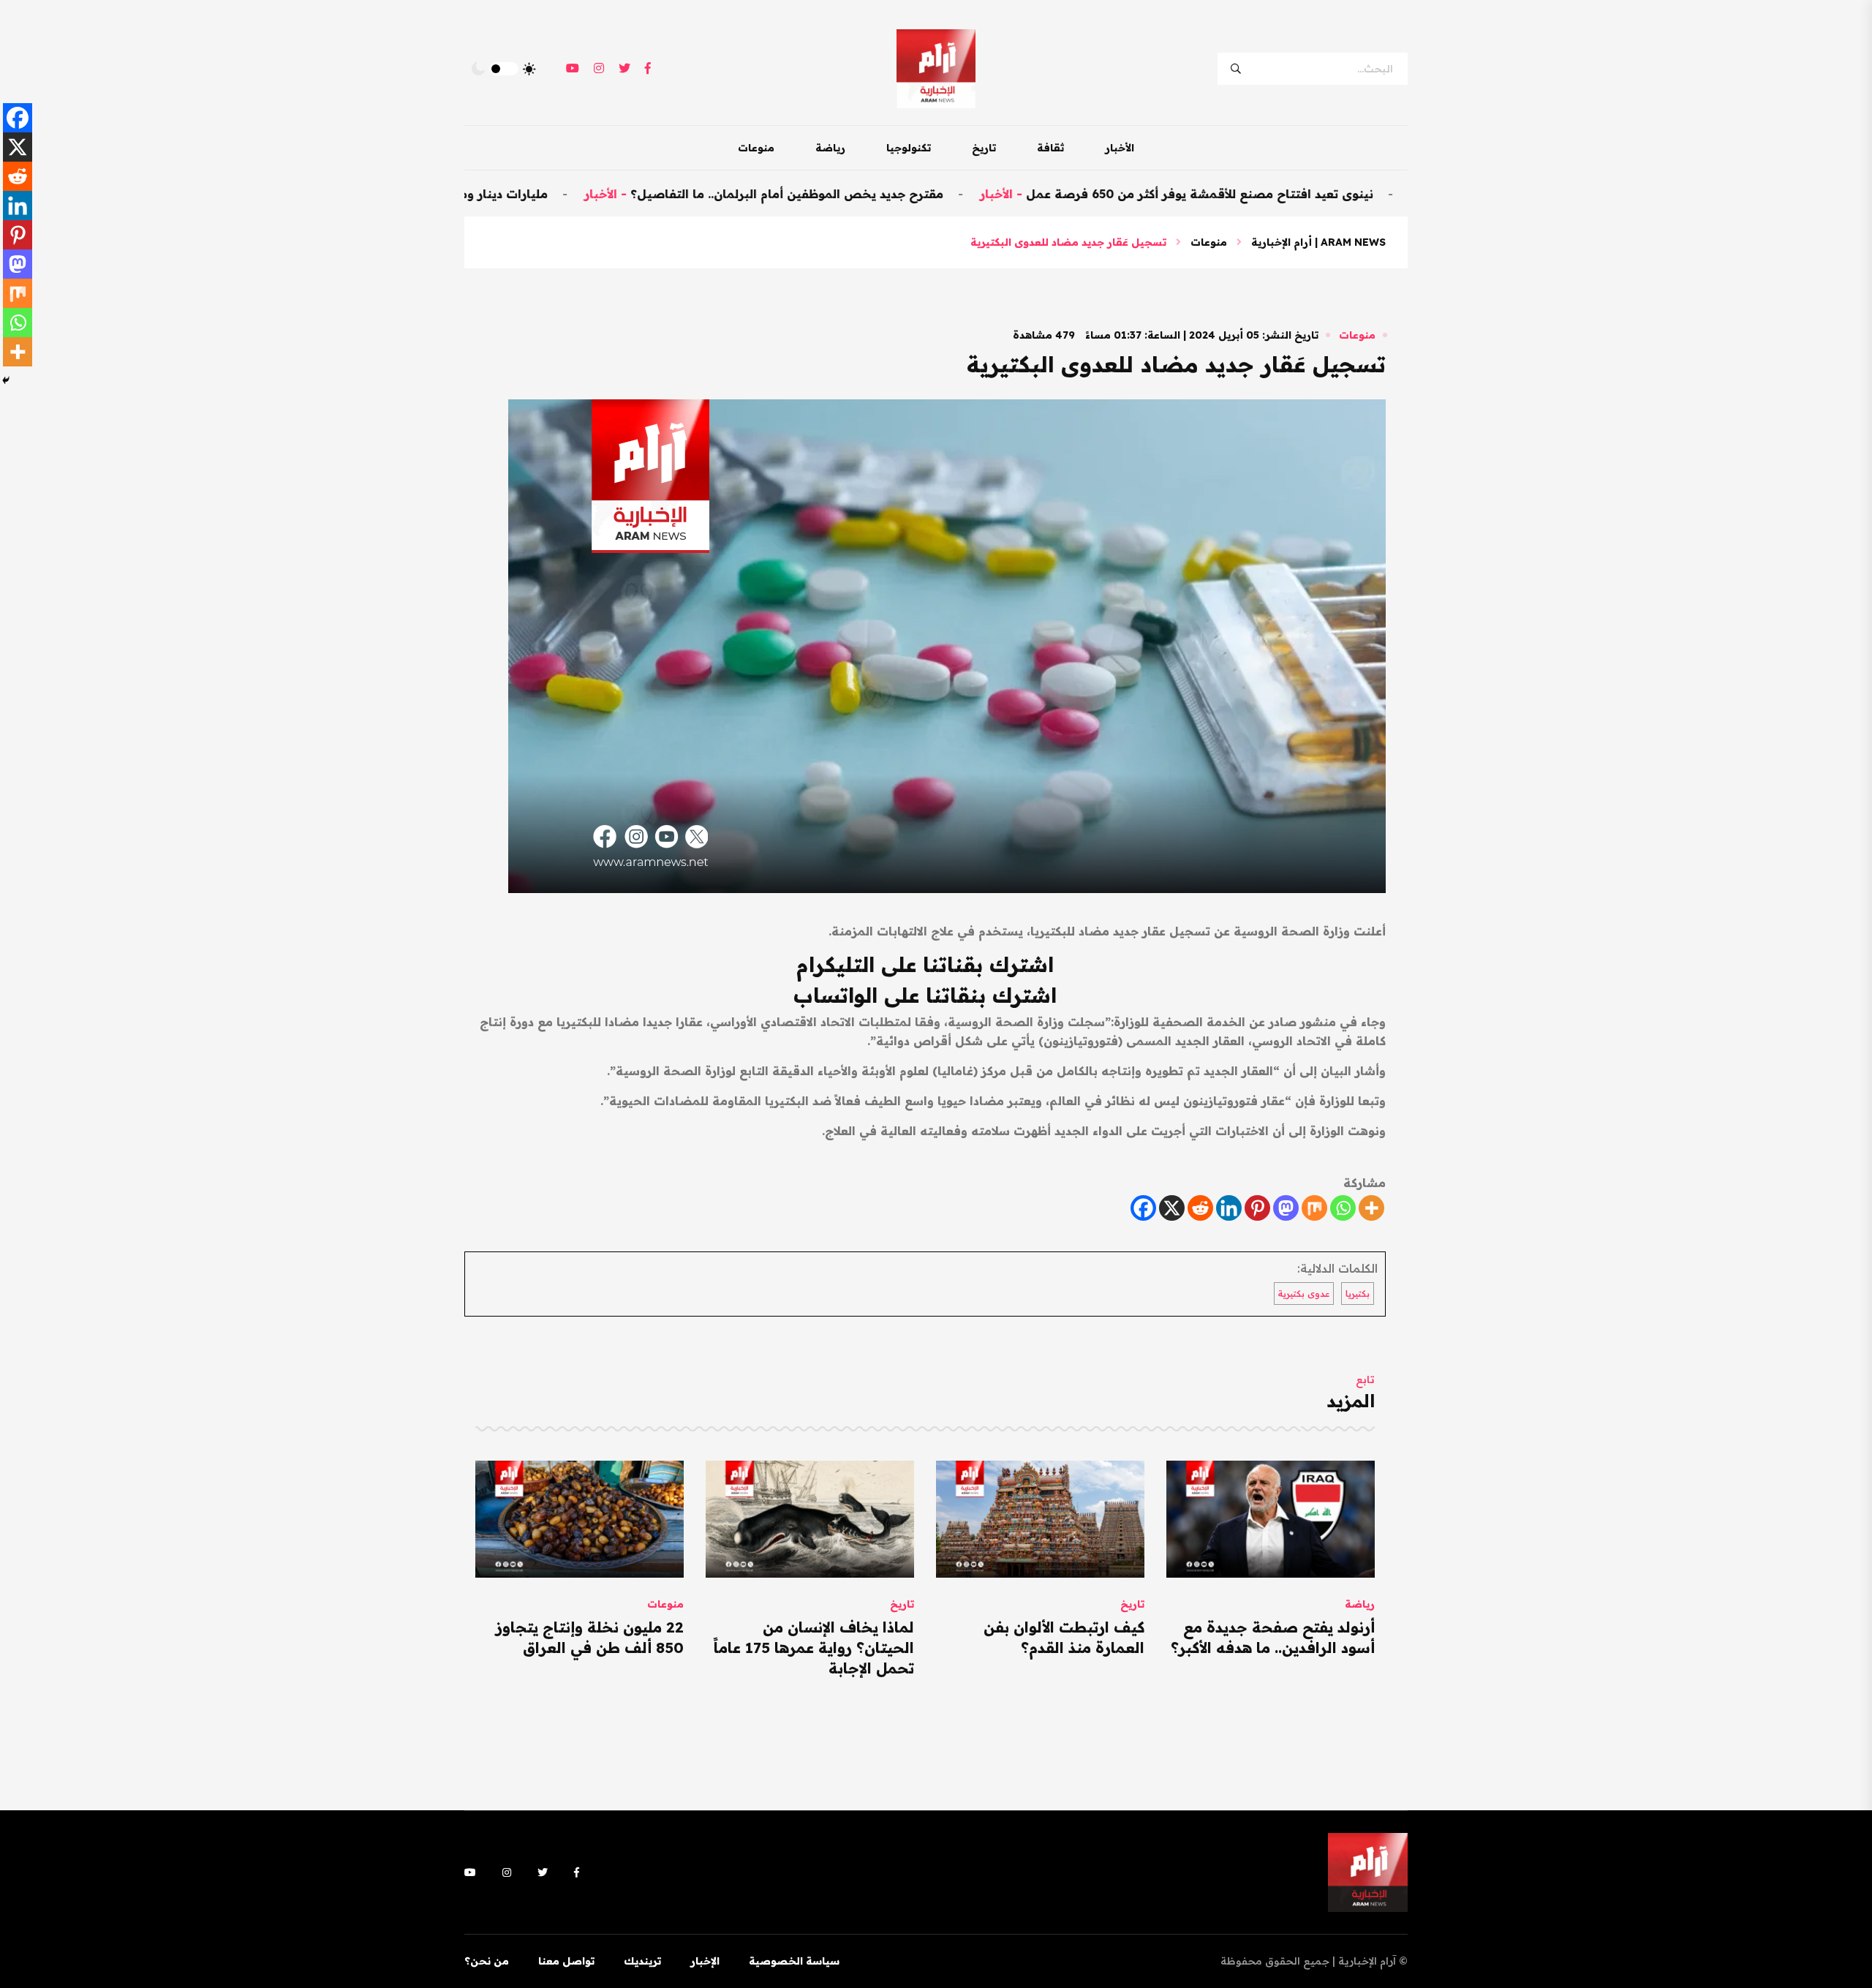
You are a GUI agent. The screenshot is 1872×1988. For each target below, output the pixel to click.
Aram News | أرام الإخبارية (1318, 242)
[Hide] (6, 380)
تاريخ (984, 148)
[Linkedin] (1229, 1208)
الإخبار (705, 1961)
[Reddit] (1200, 1208)
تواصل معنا (566, 1961)
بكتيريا (1358, 1294)
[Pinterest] (1257, 1208)
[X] (1172, 1208)
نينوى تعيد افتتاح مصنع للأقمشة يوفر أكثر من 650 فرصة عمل (1286, 194)
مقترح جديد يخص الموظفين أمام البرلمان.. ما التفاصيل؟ (873, 194)
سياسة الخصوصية (794, 1961)
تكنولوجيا (909, 148)
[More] (1371, 1208)
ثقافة (1050, 148)
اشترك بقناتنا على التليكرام (925, 964)
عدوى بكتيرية (1304, 1294)
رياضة (830, 148)
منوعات (756, 148)
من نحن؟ (487, 1961)
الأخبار (1120, 148)
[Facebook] (1143, 1208)
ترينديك (642, 1961)
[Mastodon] (1286, 1208)
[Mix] (1314, 1208)
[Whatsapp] (1343, 1208)
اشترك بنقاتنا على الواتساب (925, 995)
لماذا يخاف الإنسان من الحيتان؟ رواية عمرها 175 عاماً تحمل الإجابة (814, 1648)
